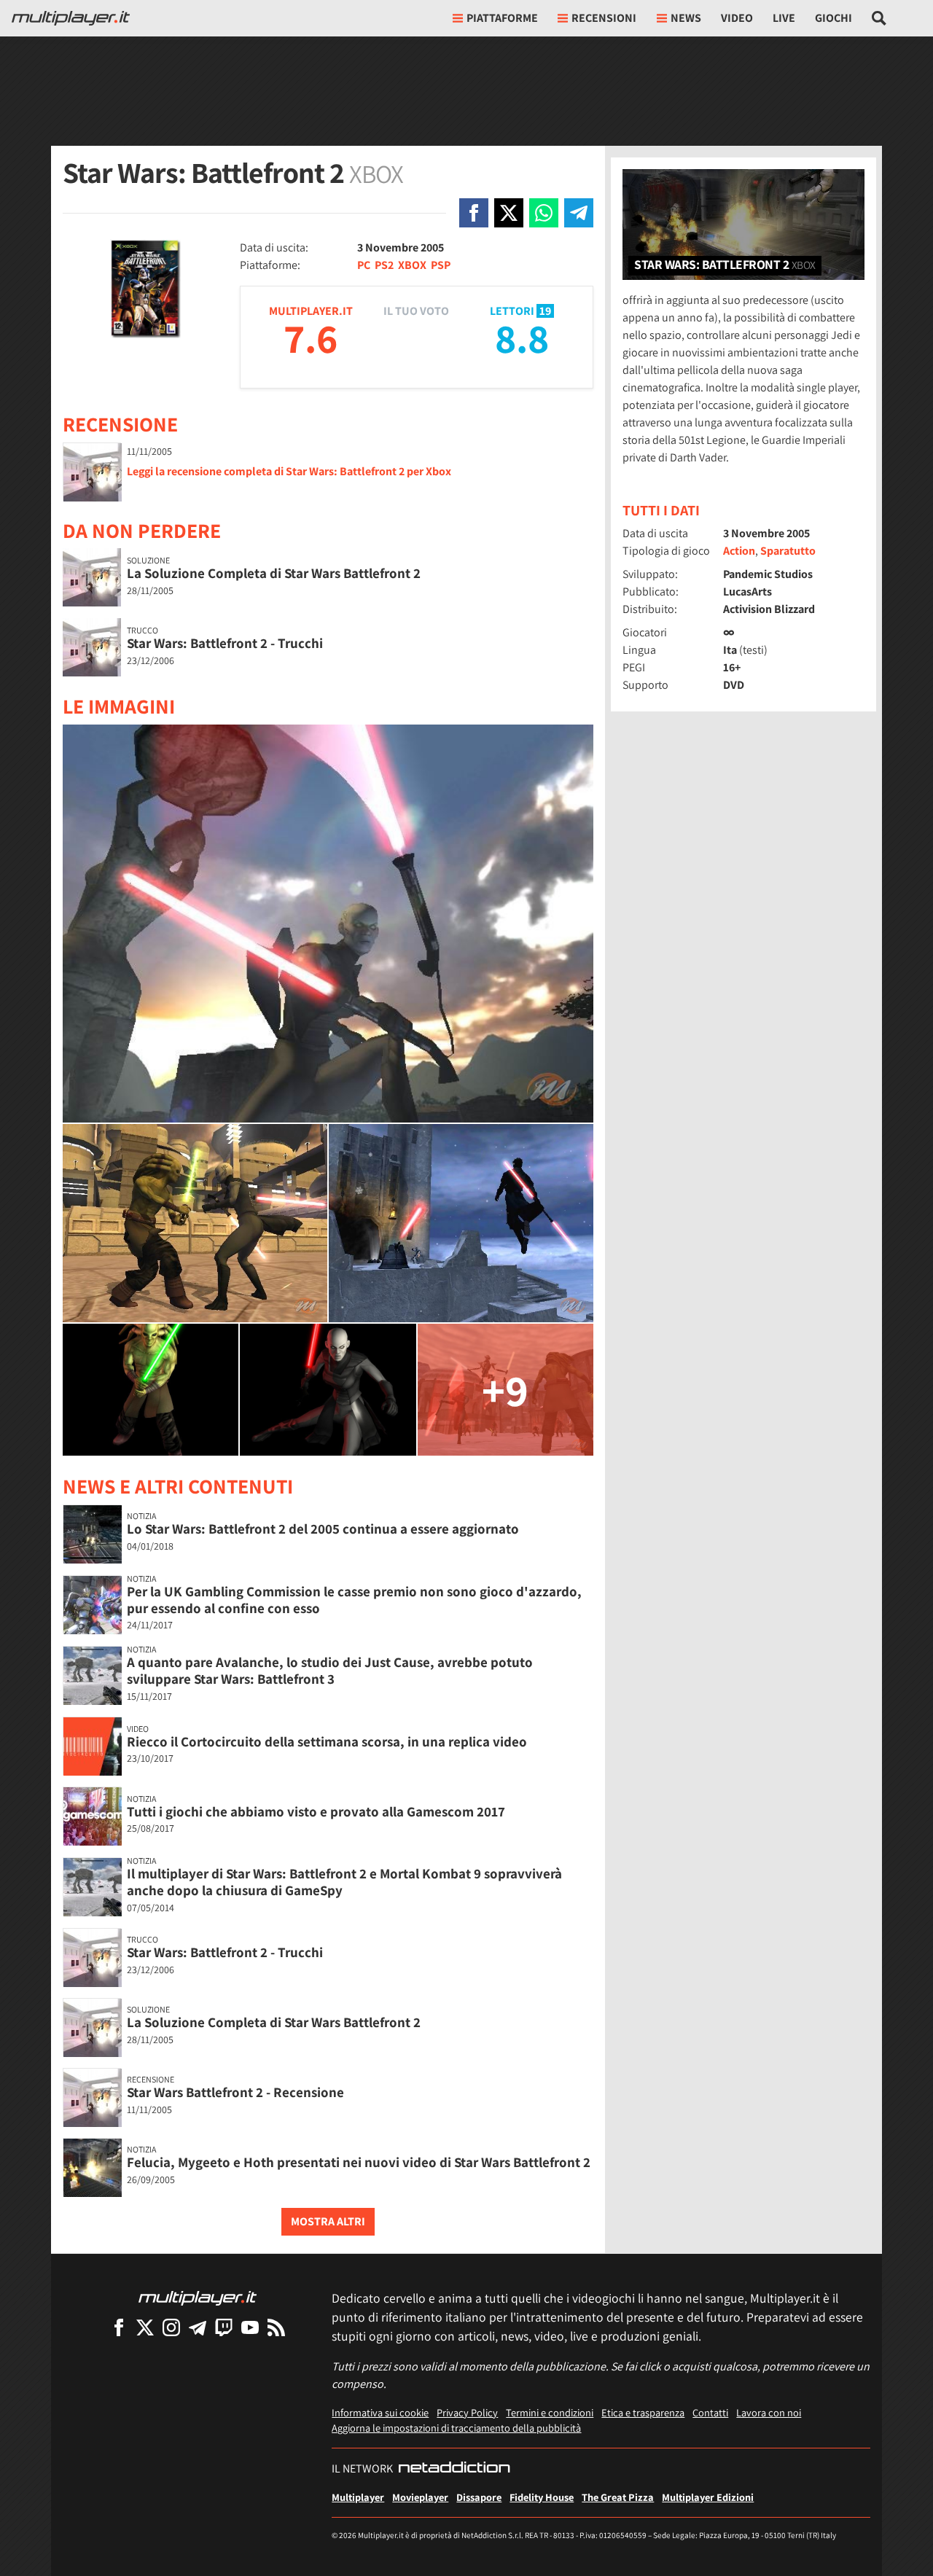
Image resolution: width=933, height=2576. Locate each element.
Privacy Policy (467, 2412)
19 (545, 311)
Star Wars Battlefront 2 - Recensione (235, 2092)
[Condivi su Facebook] (474, 213)
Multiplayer (358, 2497)
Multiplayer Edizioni (708, 2497)
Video (737, 18)
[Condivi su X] (509, 213)
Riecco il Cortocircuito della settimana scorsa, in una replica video (327, 1741)
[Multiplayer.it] (71, 18)
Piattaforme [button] (502, 18)
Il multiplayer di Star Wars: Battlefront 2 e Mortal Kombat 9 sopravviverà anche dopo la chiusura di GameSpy (344, 1882)
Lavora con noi (769, 2412)
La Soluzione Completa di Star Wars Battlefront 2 (274, 573)
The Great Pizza (618, 2497)
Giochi (834, 18)
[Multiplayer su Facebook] (119, 2327)
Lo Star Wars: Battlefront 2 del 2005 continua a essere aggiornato (323, 1529)
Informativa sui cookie (380, 2412)
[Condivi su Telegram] (579, 213)
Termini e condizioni (550, 2412)
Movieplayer (420, 2497)
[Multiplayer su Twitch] (224, 2327)
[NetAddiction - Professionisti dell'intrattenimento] (454, 2469)
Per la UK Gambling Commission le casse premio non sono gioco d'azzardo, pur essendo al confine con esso (354, 1600)
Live (784, 18)
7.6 (311, 338)
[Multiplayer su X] (145, 2327)
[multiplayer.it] (198, 2297)
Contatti (710, 2412)
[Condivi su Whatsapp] (544, 213)
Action (739, 551)
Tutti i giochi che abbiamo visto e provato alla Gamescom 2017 (316, 1811)
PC (364, 265)
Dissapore (479, 2497)
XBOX (412, 265)
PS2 (384, 265)
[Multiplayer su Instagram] (171, 2327)
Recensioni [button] (604, 18)
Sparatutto (788, 551)
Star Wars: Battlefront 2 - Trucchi (225, 643)
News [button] (686, 18)
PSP (441, 265)
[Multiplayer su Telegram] (198, 2327)
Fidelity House (542, 2497)
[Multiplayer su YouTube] (250, 2327)
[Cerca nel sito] (879, 18)
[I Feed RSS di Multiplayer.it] (276, 2327)
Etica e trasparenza (643, 2412)
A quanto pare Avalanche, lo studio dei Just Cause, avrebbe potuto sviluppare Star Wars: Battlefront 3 (330, 1670)
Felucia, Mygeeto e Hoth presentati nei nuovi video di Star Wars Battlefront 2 (359, 2162)
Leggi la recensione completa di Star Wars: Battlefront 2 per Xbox (289, 471)
